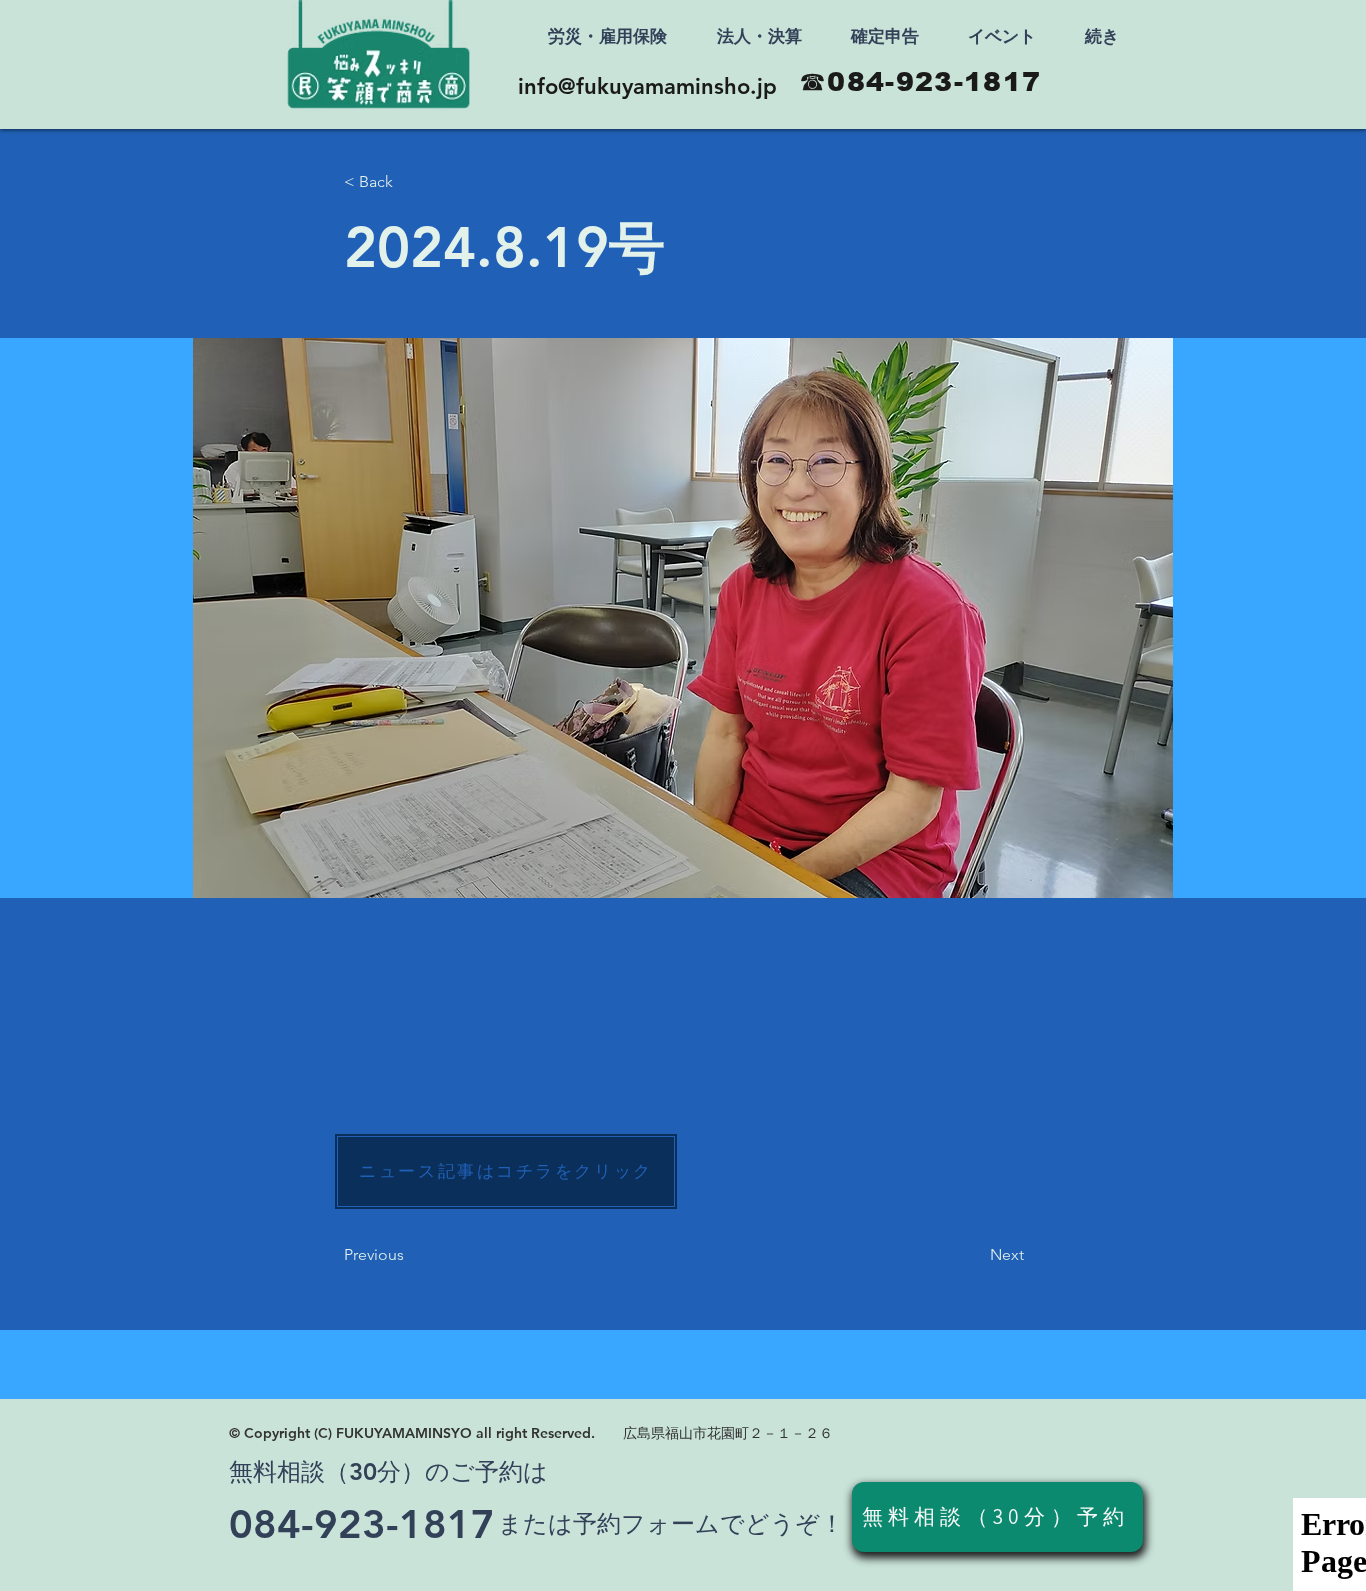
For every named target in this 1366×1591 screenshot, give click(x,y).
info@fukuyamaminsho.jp (647, 86)
